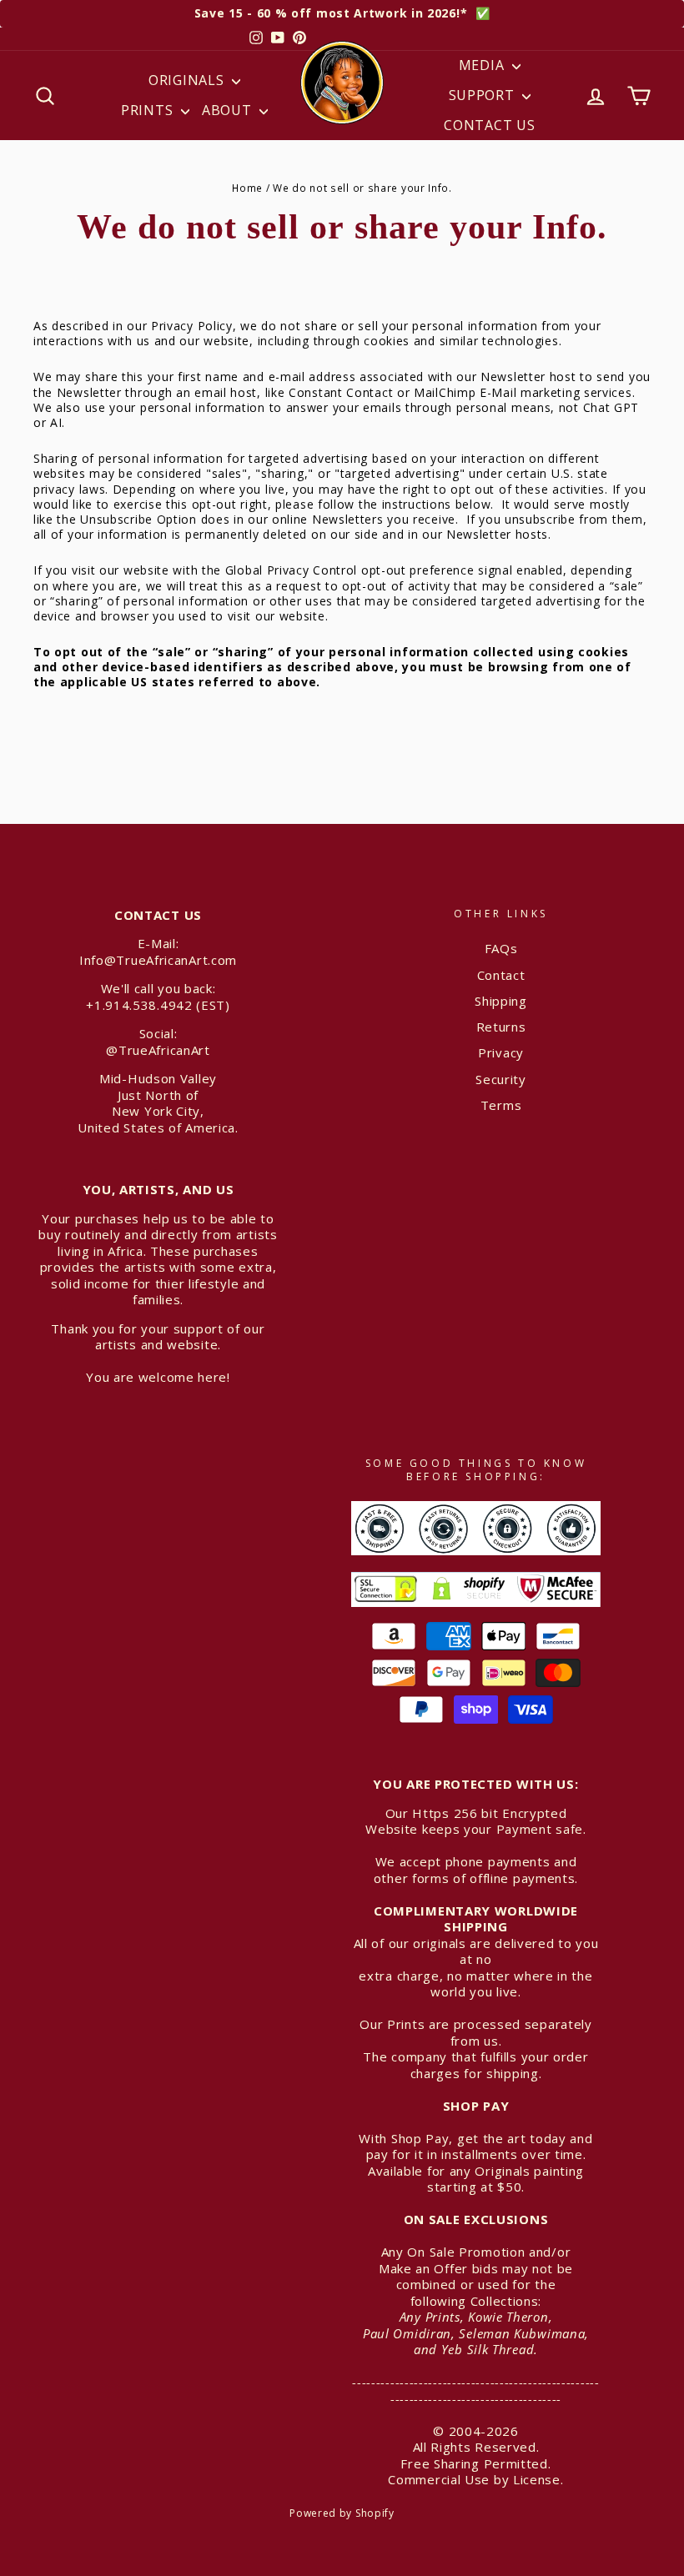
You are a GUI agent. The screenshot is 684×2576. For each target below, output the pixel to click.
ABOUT (229, 110)
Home (247, 188)
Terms (501, 1105)
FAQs (501, 948)
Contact (501, 975)
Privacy (501, 1052)
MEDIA (483, 65)
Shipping (501, 1001)
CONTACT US (489, 125)
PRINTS (149, 110)
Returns (501, 1027)
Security (501, 1079)
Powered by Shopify (342, 2513)
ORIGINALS (188, 80)
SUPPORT (484, 95)
